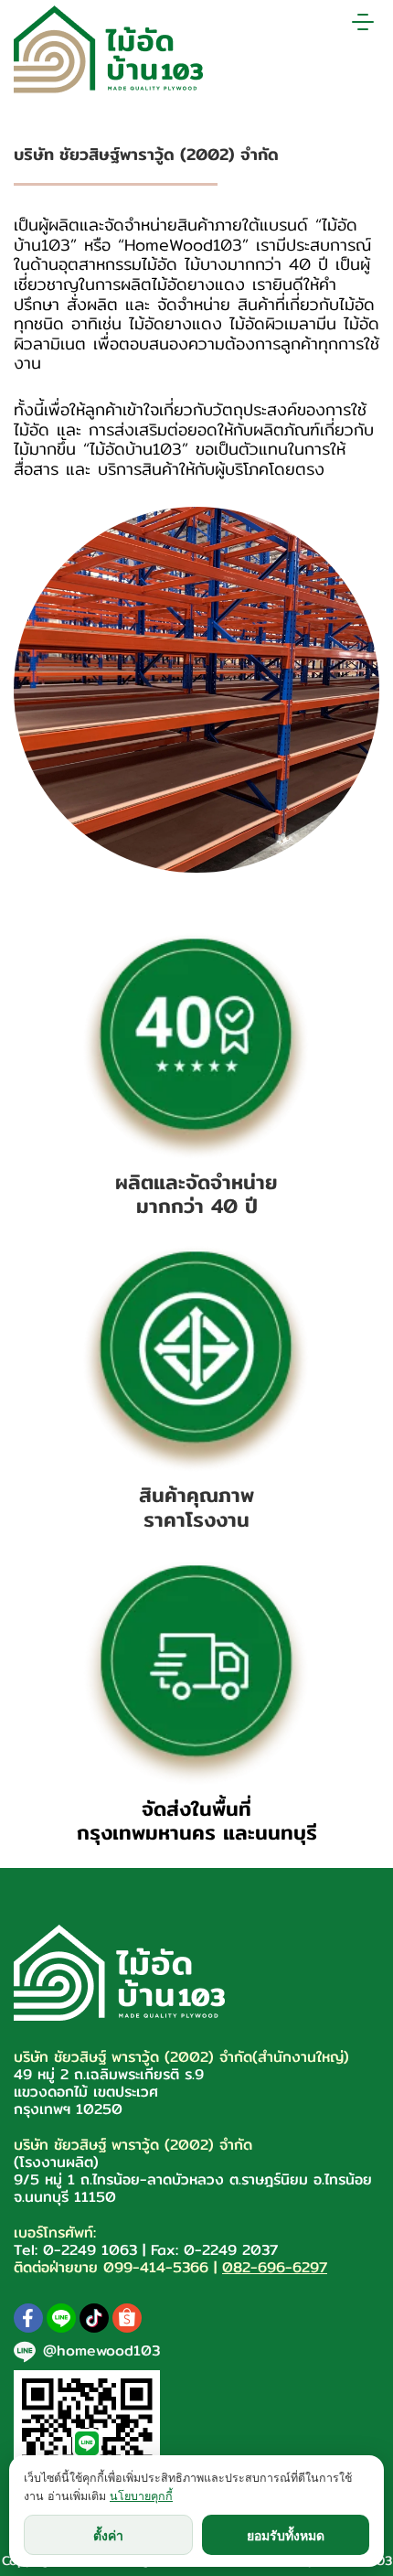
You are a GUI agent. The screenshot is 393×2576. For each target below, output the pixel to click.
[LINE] (61, 2318)
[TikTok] (94, 2318)
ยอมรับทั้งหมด (286, 2535)
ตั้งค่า (108, 2535)
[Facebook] (28, 2318)
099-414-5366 (156, 2267)
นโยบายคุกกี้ (141, 2496)
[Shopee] (127, 2318)
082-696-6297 (275, 2267)
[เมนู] (363, 22)
